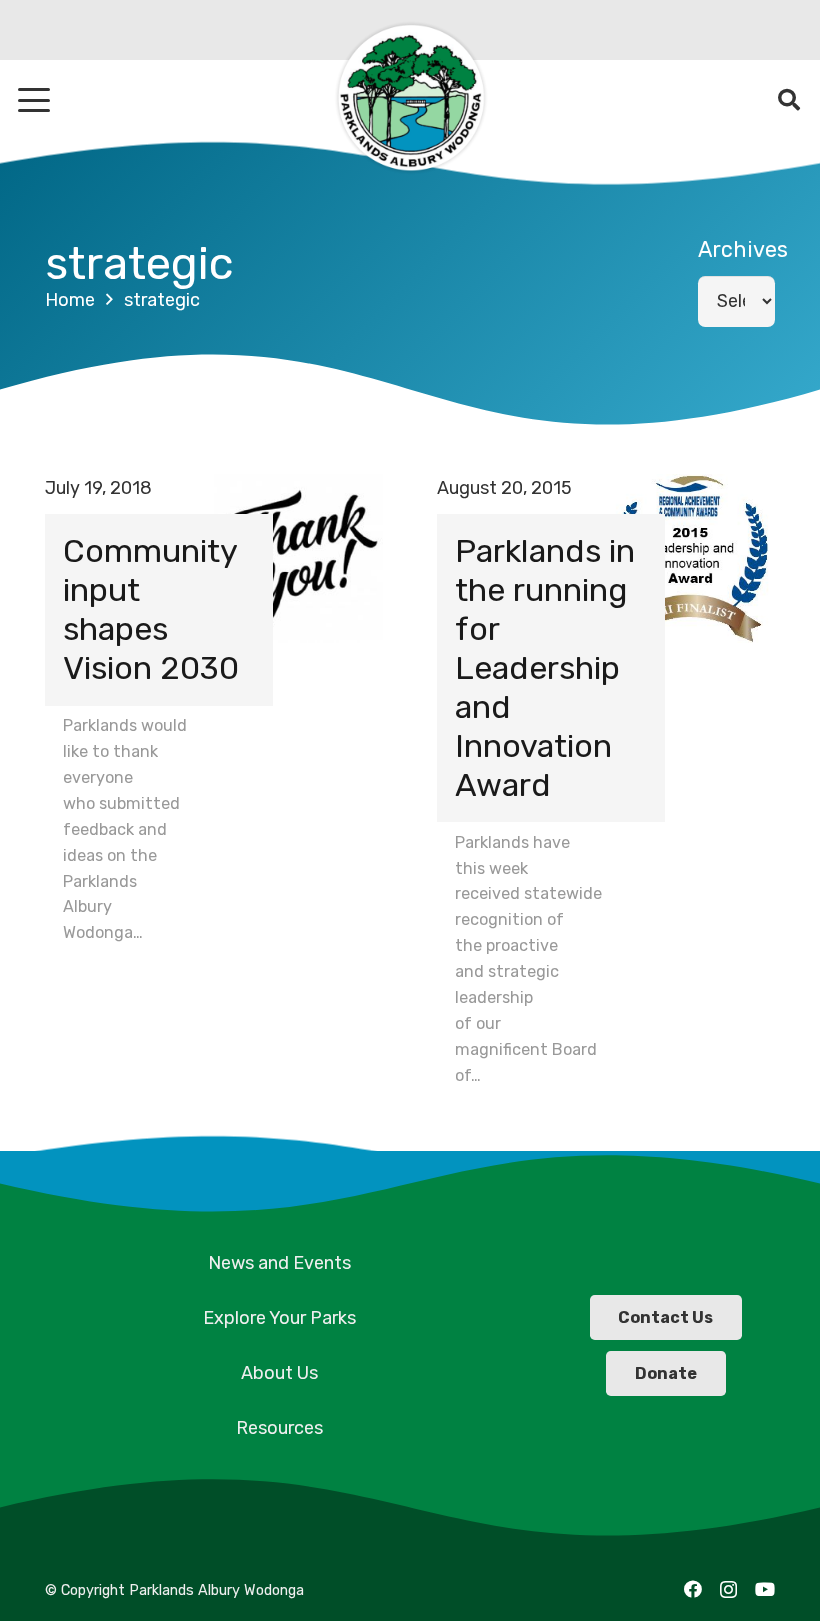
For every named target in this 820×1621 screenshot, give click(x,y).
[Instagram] (728, 1590)
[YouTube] (765, 1589)
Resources (279, 1428)
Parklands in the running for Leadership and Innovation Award (545, 667)
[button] (34, 100)
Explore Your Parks (279, 1318)
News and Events (279, 1263)
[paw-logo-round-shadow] (410, 100)
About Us (279, 1373)
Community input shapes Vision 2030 (151, 609)
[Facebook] (693, 1589)
